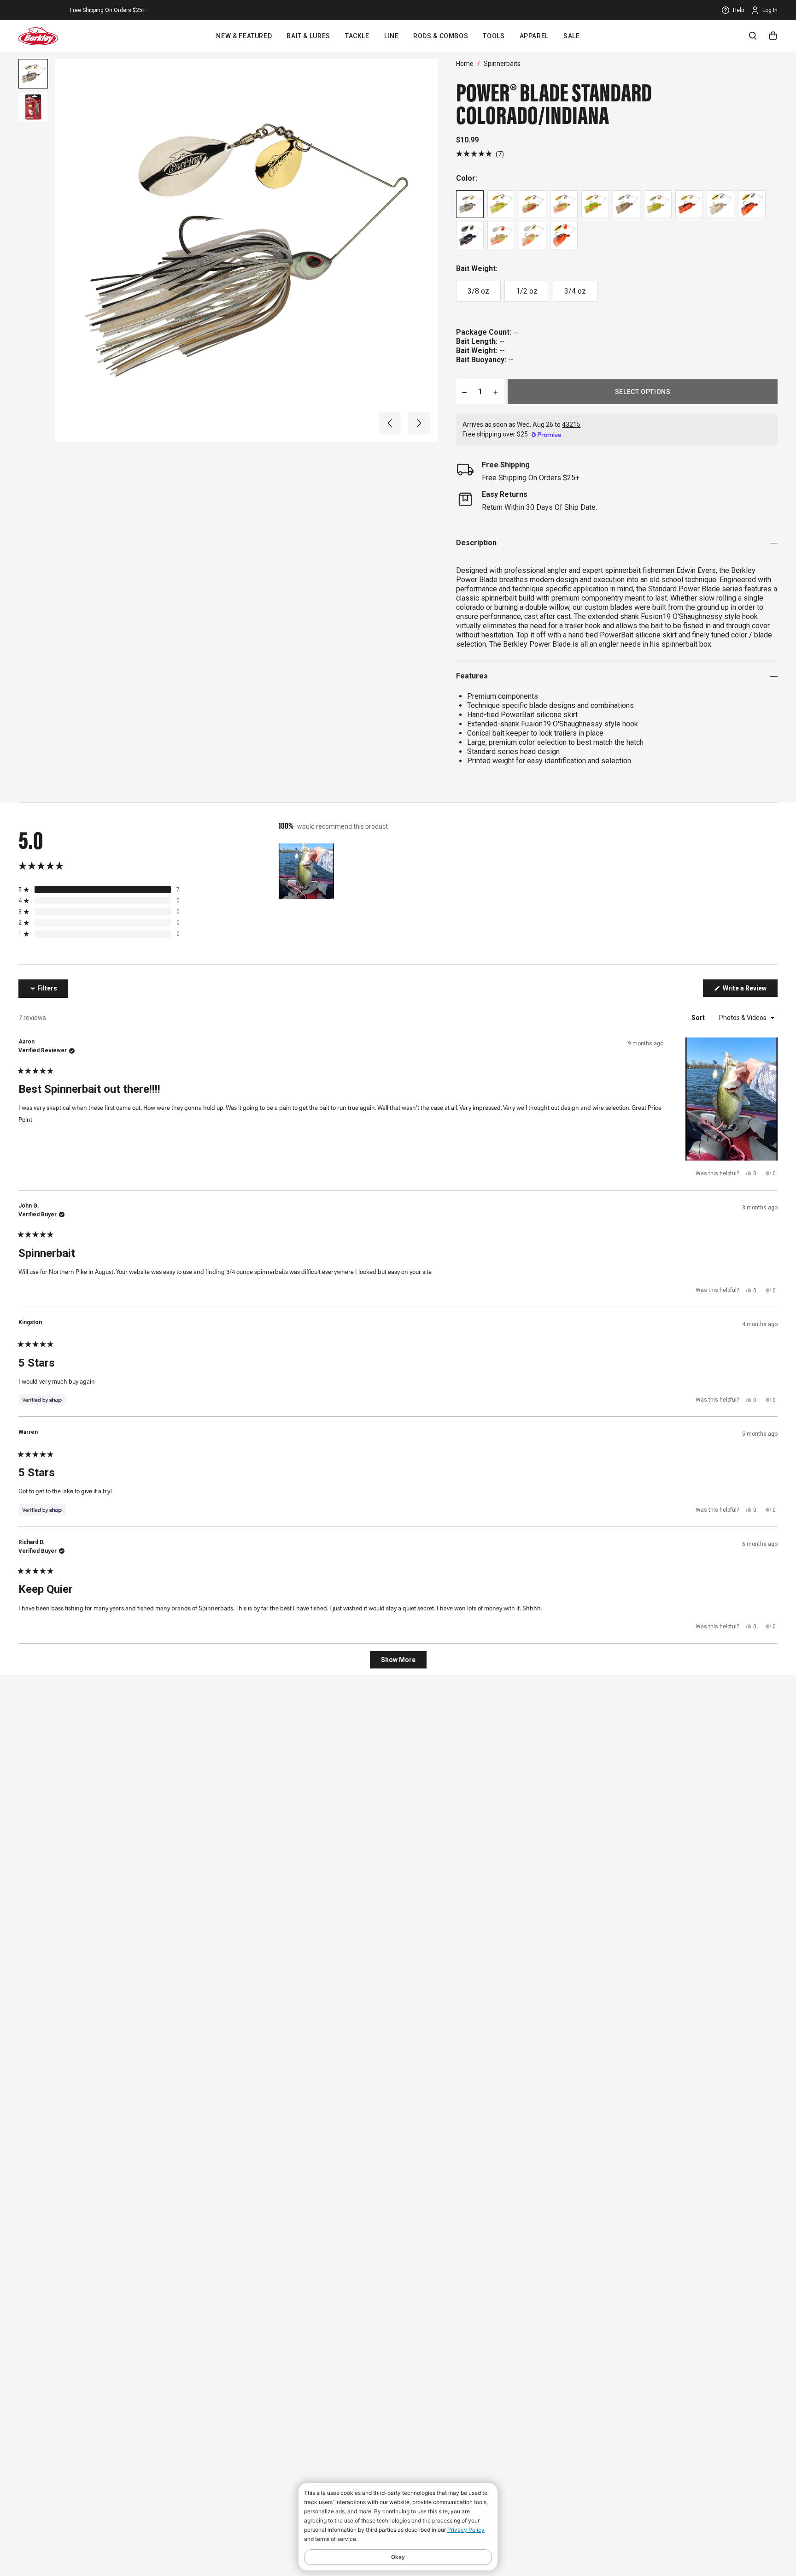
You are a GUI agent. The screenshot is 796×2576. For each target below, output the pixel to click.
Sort (699, 1018)
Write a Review (749, 990)
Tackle (357, 36)
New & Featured (244, 36)
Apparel (534, 36)
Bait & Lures (308, 36)
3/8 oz (478, 291)
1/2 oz (527, 291)
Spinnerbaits (502, 64)
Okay (398, 2557)
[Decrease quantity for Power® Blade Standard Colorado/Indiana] (464, 392)
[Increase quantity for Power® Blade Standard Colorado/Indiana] (496, 392)
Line (392, 36)
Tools (494, 36)
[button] (390, 423)
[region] (307, 871)
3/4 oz (575, 291)
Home (465, 64)
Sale (572, 36)
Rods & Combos (441, 36)
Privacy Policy (466, 2530)
